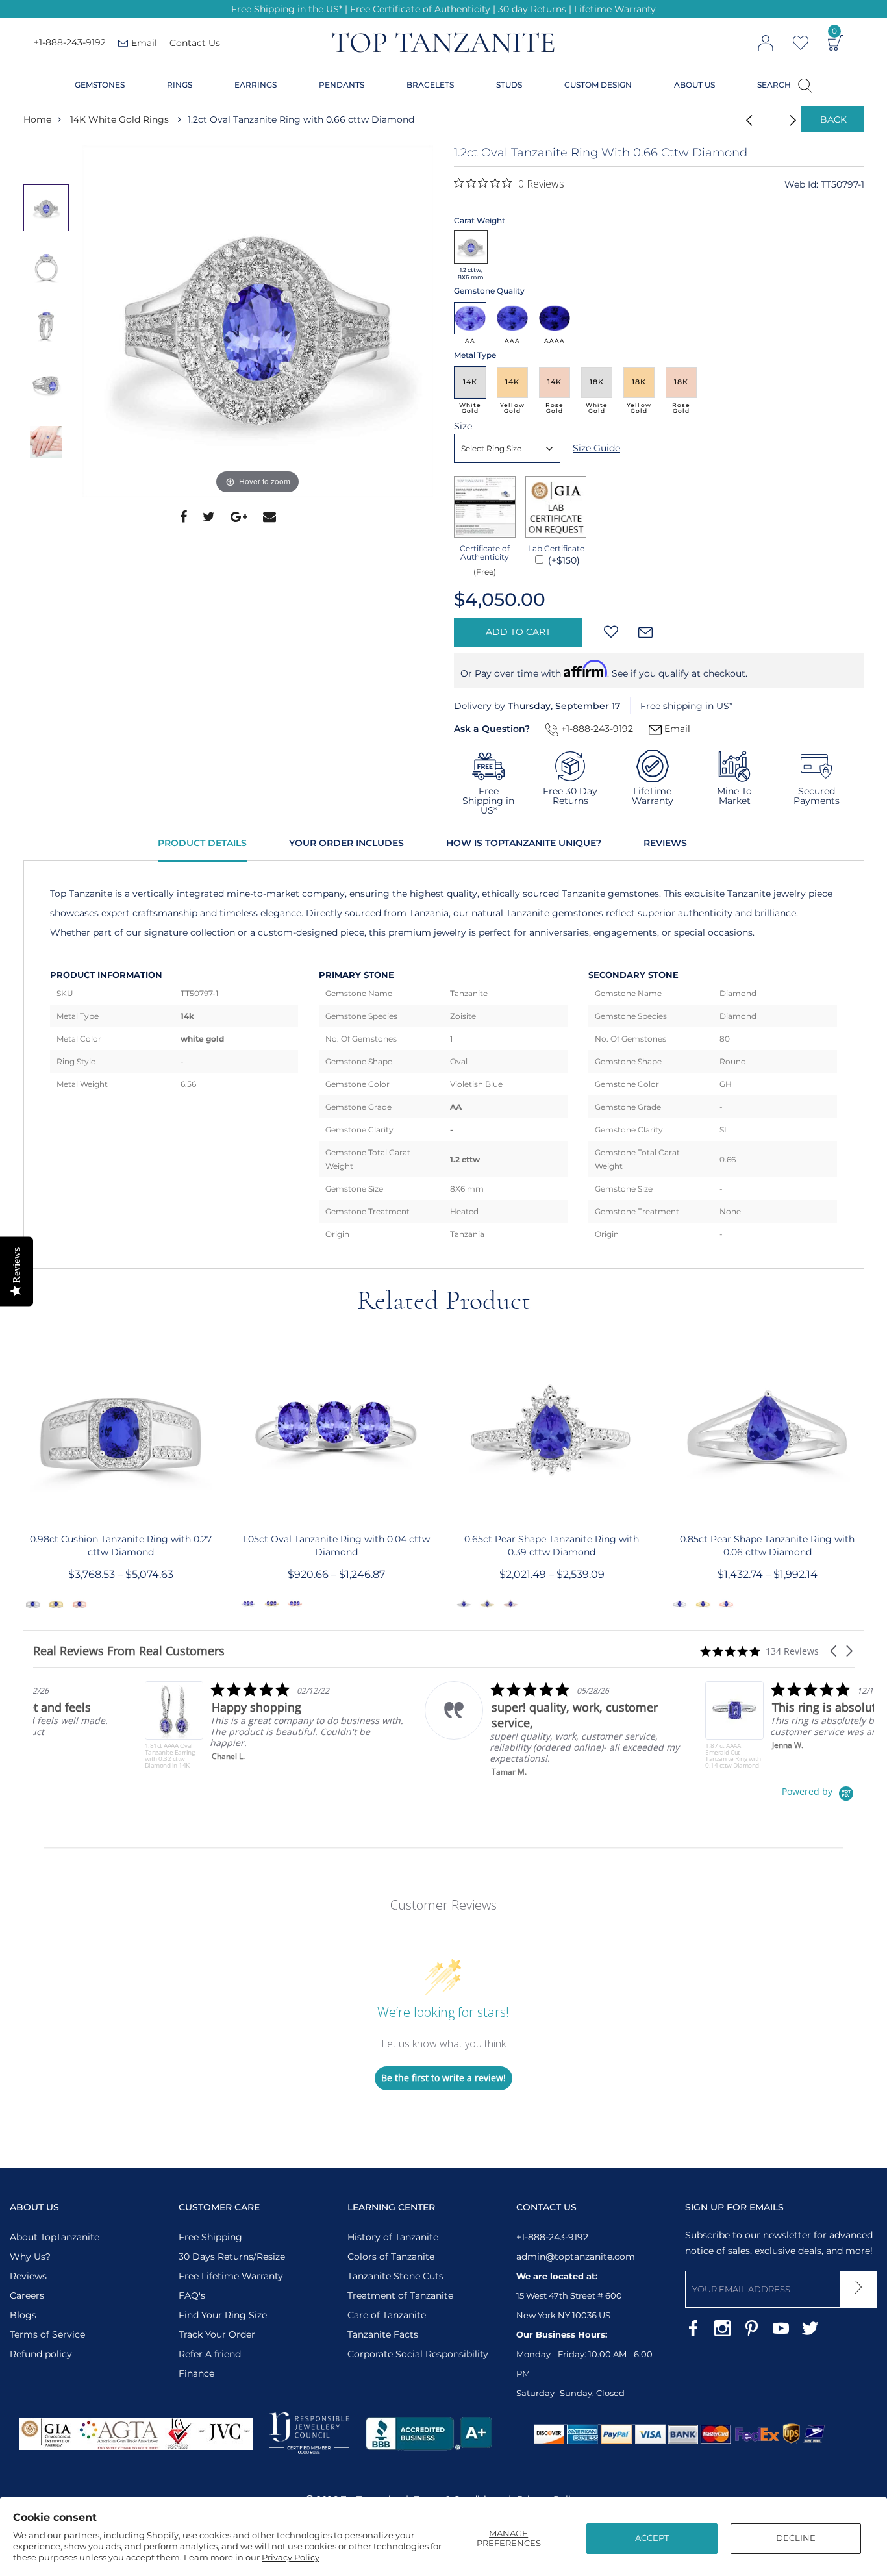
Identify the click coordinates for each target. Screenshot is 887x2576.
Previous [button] (49, 158)
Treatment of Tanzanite (400, 2295)
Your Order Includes (346, 843)
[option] (258, 321)
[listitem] (163, 1725)
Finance (196, 2373)
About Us (694, 85)
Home (37, 119)
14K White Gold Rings (119, 119)
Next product (778, 119)
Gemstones (100, 85)
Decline (796, 2538)
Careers (27, 2295)
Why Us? (30, 2257)
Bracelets (430, 85)
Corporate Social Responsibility (418, 2354)
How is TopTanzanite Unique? (524, 843)
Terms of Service (47, 2334)
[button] (834, 1651)
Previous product (745, 119)
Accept (652, 2538)
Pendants (342, 85)
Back (833, 119)
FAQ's (192, 2295)
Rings (180, 85)
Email (676, 729)
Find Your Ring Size (223, 2315)
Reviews (665, 843)
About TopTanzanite (55, 2237)
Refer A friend (210, 2354)
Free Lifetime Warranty (231, 2276)
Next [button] (49, 497)
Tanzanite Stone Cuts (395, 2276)
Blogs (23, 2315)
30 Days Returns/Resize (232, 2257)
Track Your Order (217, 2334)
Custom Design (598, 85)
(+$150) (563, 560)
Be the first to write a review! (443, 2078)
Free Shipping (210, 2237)
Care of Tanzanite (387, 2315)
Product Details (202, 843)
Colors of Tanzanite (391, 2257)
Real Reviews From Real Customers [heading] (129, 1651)
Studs (509, 85)
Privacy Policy (291, 2557)
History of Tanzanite (393, 2237)
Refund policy (41, 2354)
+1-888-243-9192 (70, 43)
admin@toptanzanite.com (576, 2257)
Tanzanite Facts (383, 2334)
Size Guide (596, 448)
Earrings (256, 85)
